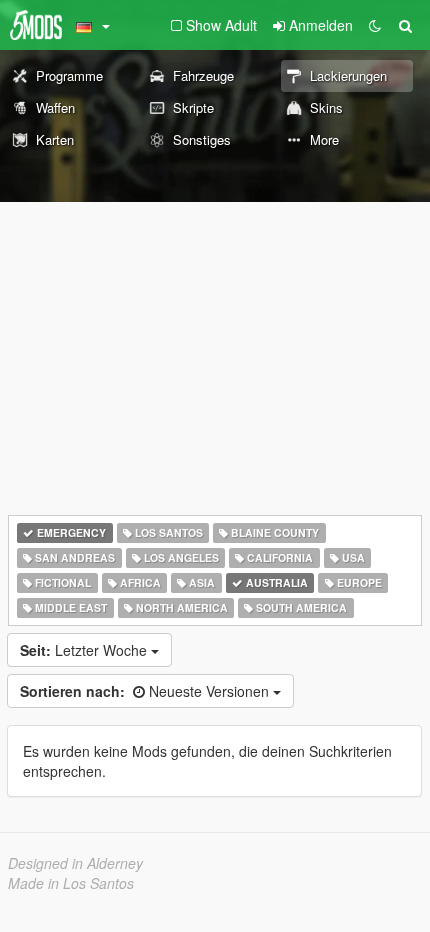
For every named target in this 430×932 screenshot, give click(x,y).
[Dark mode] (375, 25)
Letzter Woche (85, 650)
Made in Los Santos (71, 883)
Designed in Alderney (75, 863)
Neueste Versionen (146, 691)
